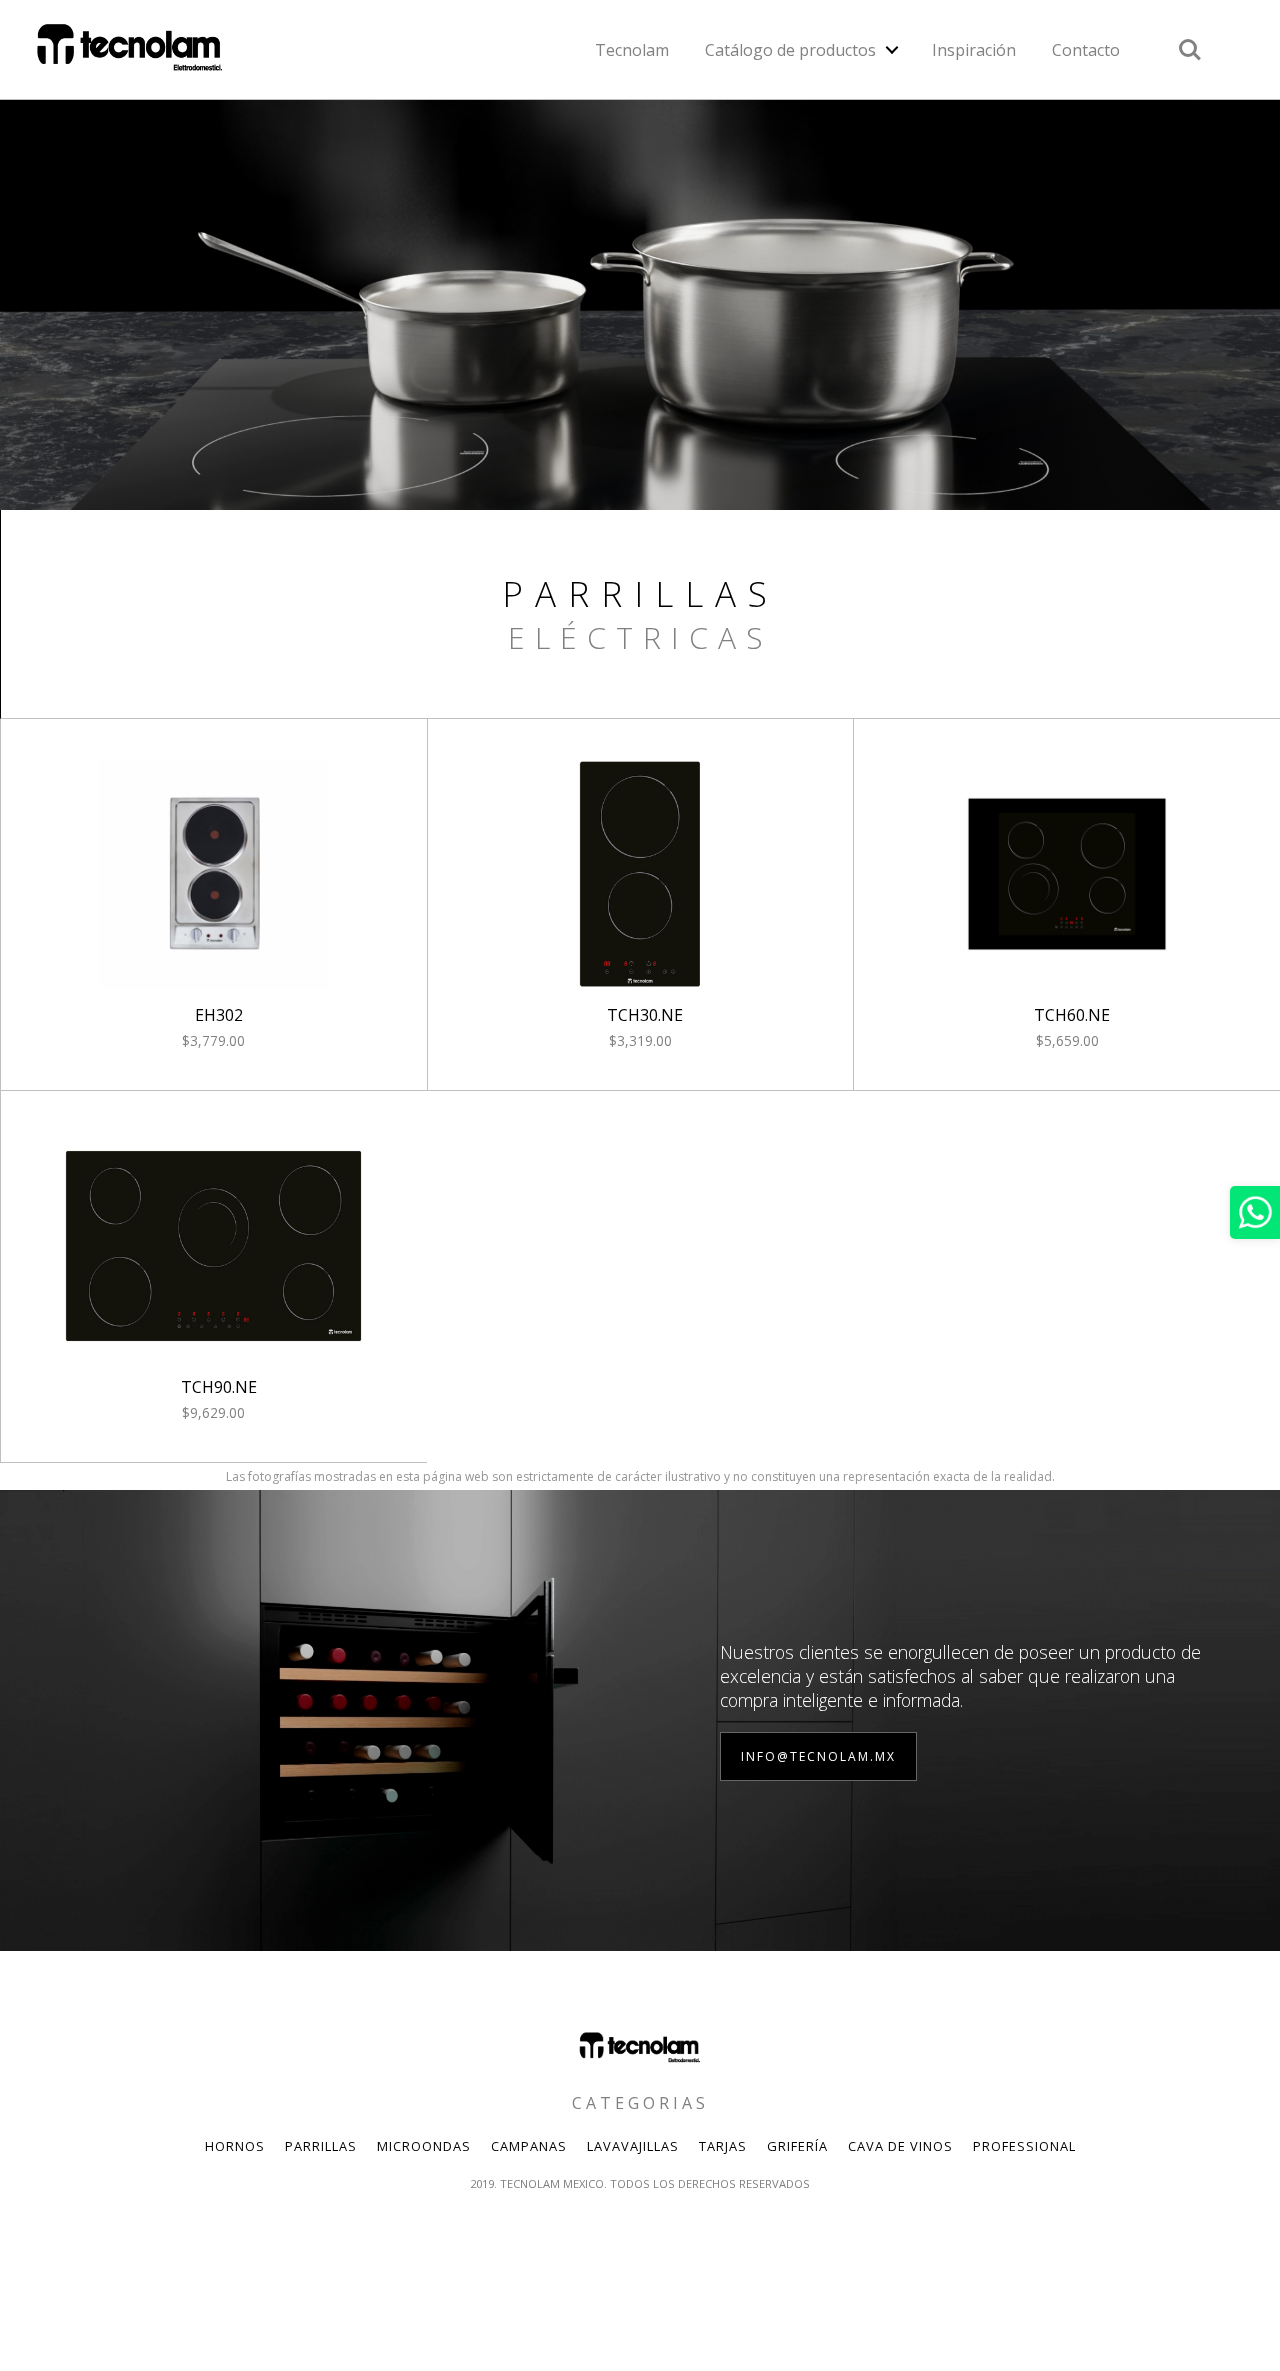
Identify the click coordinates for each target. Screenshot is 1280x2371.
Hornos (235, 2146)
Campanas (529, 2146)
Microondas (424, 2146)
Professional (1024, 2146)
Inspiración (974, 50)
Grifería (797, 2146)
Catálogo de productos (790, 50)
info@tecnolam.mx (818, 1756)
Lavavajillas (633, 2146)
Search (1190, 39)
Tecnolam (632, 50)
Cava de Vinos (900, 2146)
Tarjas (723, 2146)
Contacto (1086, 50)
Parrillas (321, 2146)
